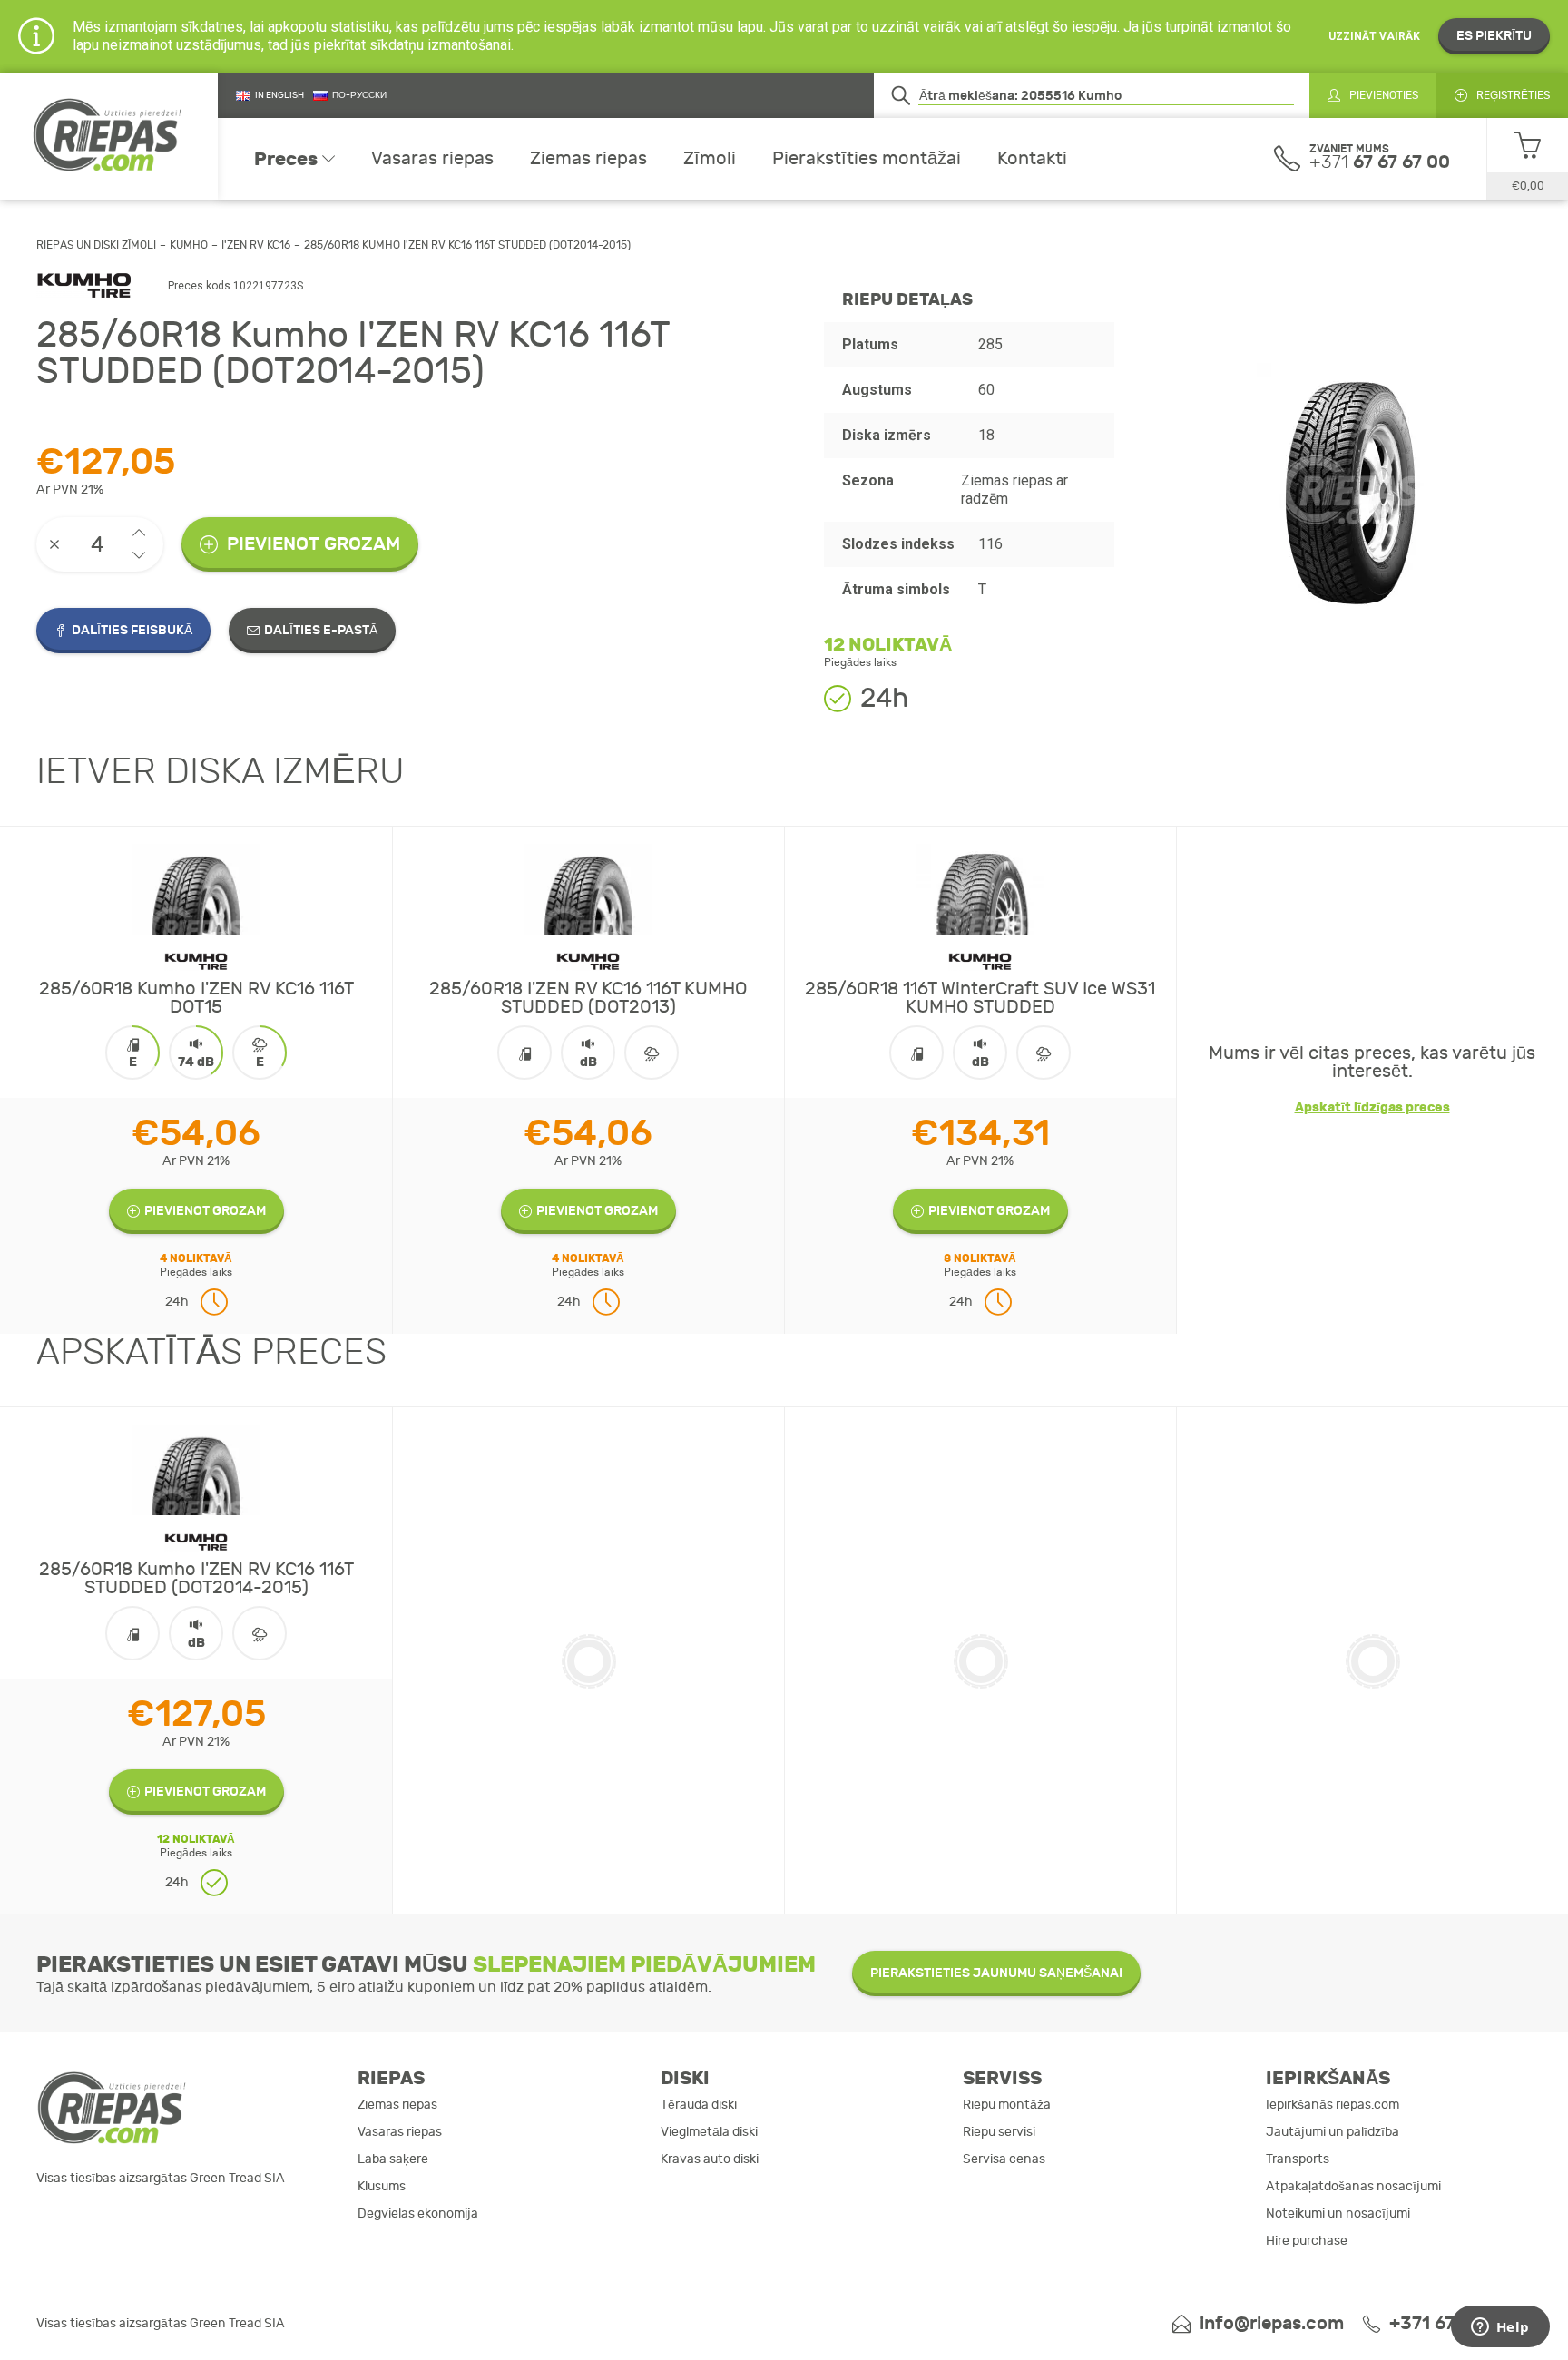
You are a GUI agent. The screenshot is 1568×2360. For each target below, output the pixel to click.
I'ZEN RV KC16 (256, 245)
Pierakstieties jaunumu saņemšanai (996, 1973)
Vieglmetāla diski (709, 2132)
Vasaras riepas (432, 158)
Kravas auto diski (710, 2159)
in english (279, 95)
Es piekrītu (1494, 36)
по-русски (359, 95)
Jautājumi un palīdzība (1333, 2132)
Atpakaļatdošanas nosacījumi (1353, 2186)
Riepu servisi (999, 2132)
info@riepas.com (1272, 2324)
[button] (139, 533)
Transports (1298, 2159)
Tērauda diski (699, 2105)
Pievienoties (1384, 95)
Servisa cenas (1004, 2159)
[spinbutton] (100, 544)
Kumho (189, 245)
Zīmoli (710, 158)
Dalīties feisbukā (132, 630)
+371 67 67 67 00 (1460, 2324)
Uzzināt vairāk (1374, 36)
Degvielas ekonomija (418, 2213)
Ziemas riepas (588, 158)
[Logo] (109, 136)
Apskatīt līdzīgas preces (1372, 1107)
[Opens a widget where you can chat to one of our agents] (1500, 2328)
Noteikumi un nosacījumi (1338, 2213)
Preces (286, 159)
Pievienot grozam (314, 544)
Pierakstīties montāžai (867, 158)
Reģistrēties (1513, 95)
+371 (1380, 162)
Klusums (382, 2186)
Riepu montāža (1007, 2105)
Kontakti (1032, 158)
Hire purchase (1307, 2241)
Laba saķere (393, 2159)
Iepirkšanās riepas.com (1333, 2105)
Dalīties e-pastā (321, 630)
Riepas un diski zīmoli (96, 245)
